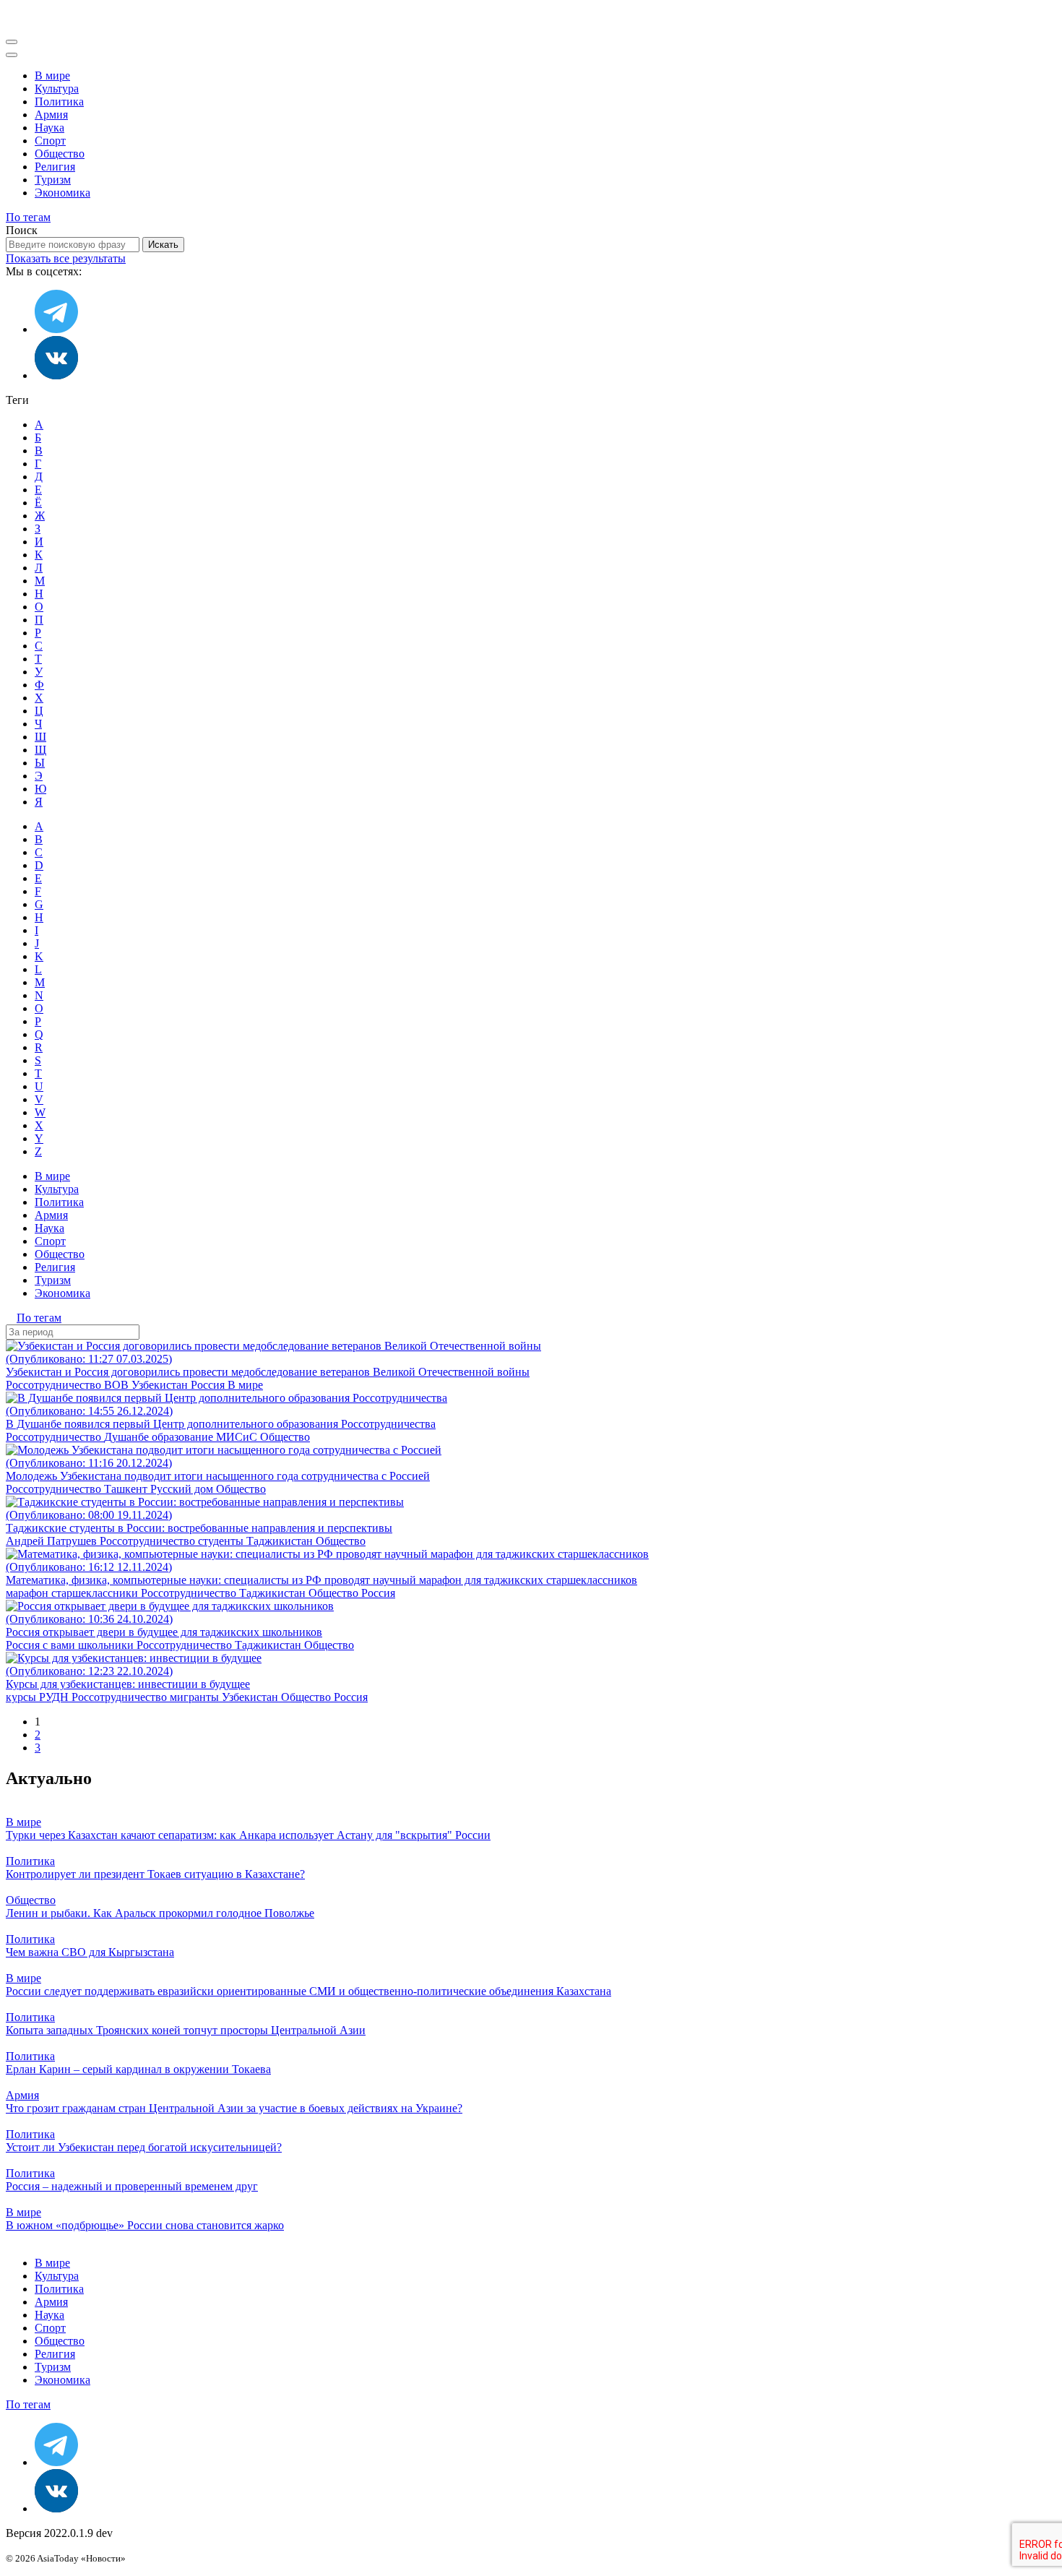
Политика (59, 102)
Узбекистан (161, 1385)
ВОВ (118, 1385)
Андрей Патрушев (53, 1541)
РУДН (55, 1697)
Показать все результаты (66, 258)
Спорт (50, 141)
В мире (52, 76)
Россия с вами (42, 1645)
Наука (49, 128)
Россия (209, 1385)
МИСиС (238, 1437)
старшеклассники (96, 1593)
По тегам (28, 217)
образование (184, 1437)
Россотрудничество (55, 1385)
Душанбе (128, 1437)
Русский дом (183, 1489)
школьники (107, 1645)
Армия (51, 115)
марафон (29, 1593)
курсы (22, 1697)
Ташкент (127, 1489)
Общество (60, 154)
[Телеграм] (56, 329)
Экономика (62, 193)
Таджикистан (281, 1541)
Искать (163, 245)
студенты (222, 1541)
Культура (57, 89)
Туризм (53, 180)
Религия (55, 167)
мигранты (196, 1697)
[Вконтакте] (56, 375)
